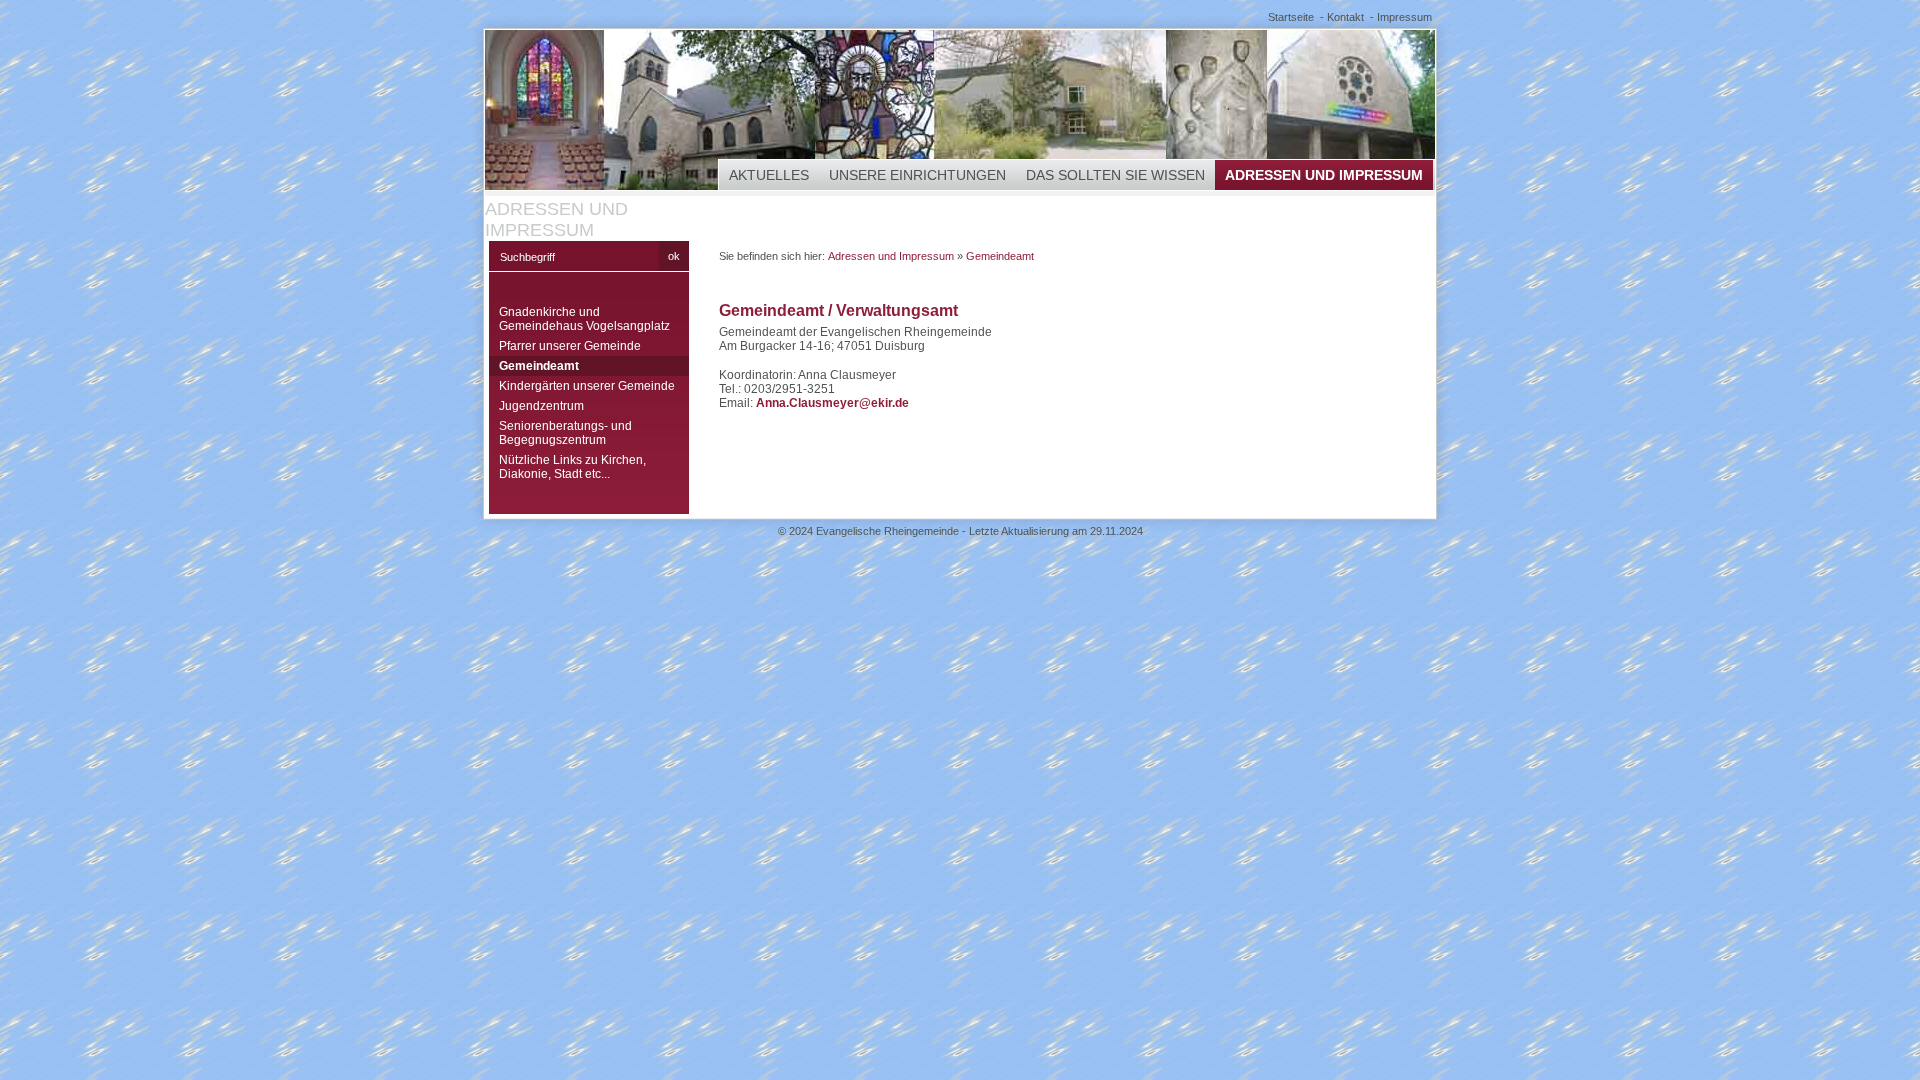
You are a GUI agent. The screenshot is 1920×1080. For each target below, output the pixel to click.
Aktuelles (769, 175)
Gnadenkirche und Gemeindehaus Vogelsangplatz (584, 319)
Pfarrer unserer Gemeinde (570, 346)
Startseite (1291, 17)
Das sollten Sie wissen (1115, 175)
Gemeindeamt (539, 366)
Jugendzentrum (541, 406)
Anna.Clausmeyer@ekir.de (832, 403)
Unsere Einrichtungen (917, 175)
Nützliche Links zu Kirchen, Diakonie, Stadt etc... (572, 467)
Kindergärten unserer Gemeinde (587, 386)
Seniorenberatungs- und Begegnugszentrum (565, 433)
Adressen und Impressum (1324, 175)
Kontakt (1345, 17)
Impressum (1404, 17)
